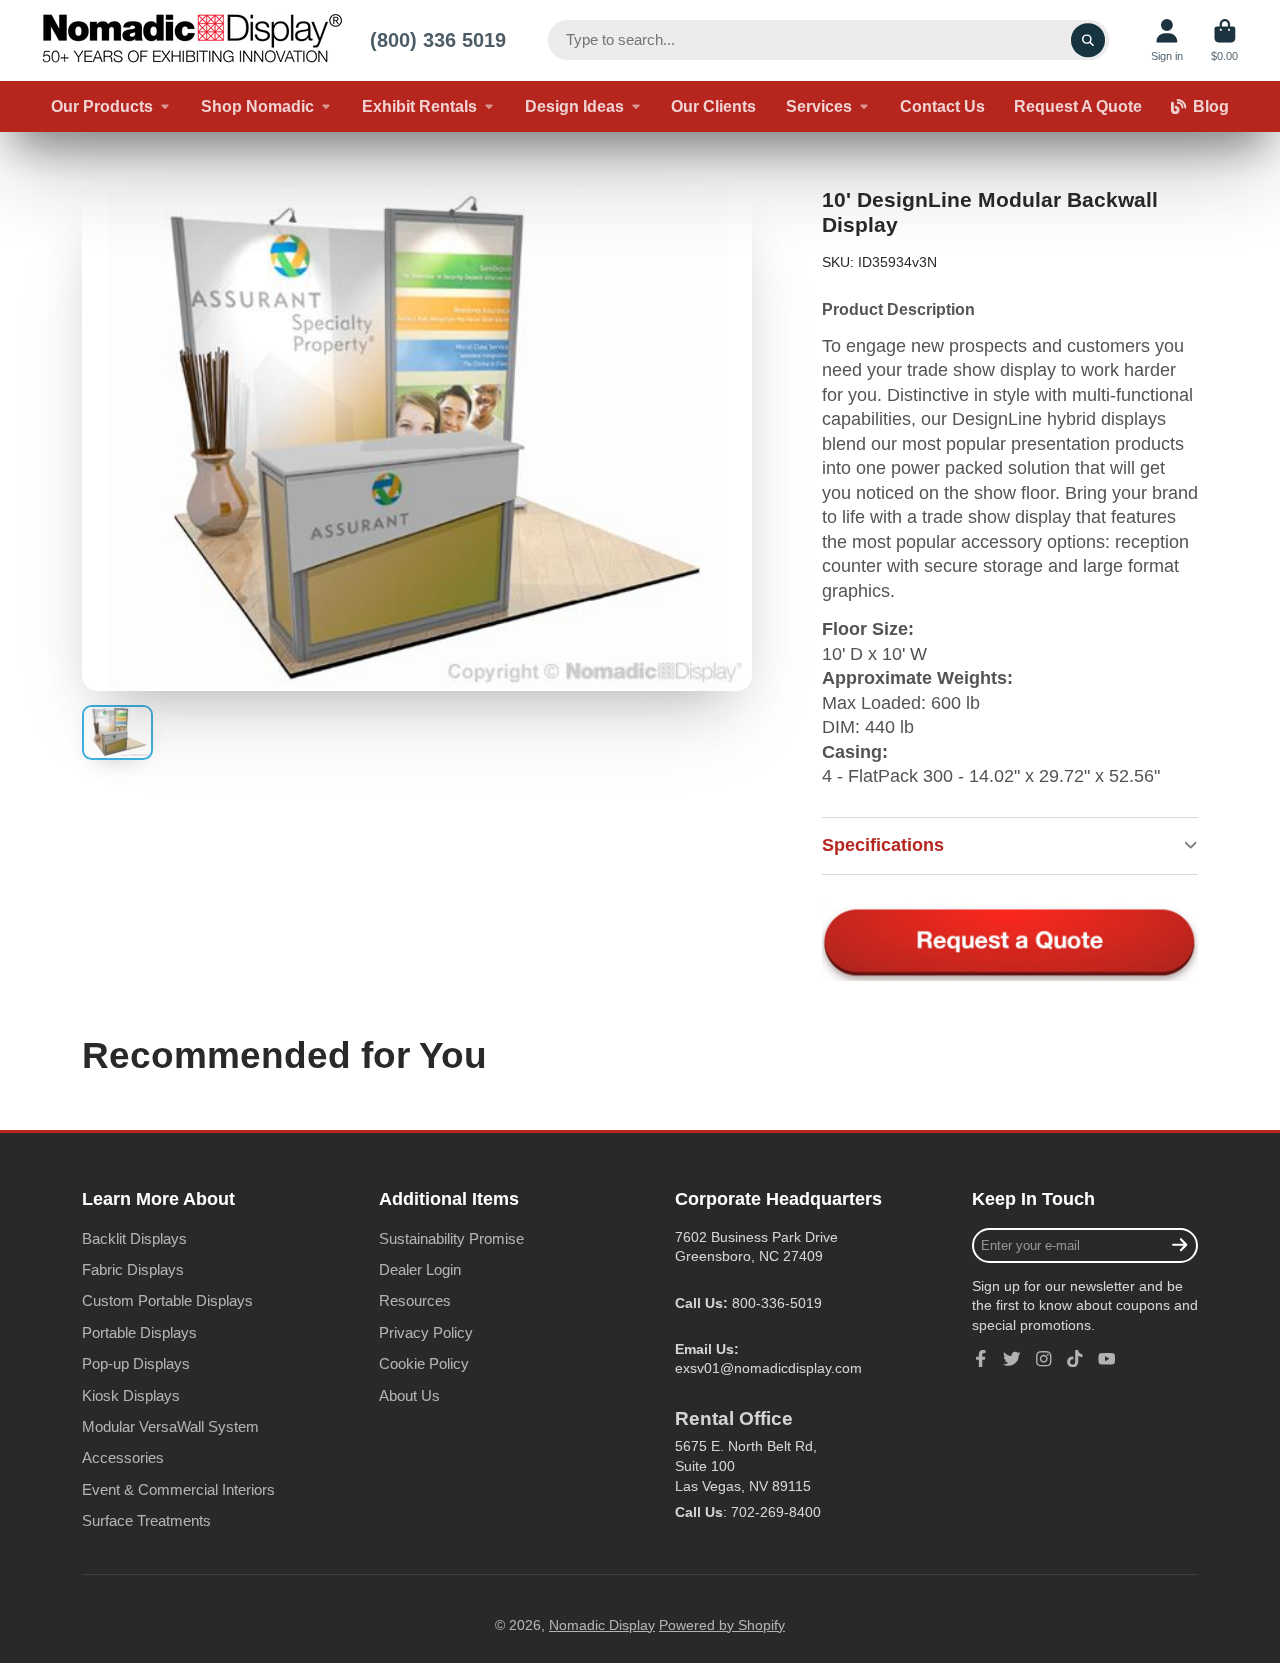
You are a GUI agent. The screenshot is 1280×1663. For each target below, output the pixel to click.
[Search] (1088, 40)
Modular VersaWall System (170, 1426)
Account (1167, 40)
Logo (192, 40)
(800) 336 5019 (438, 39)
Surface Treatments (146, 1520)
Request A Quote (1078, 106)
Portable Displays (139, 1332)
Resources (415, 1300)
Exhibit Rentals (419, 106)
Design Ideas (574, 106)
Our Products (102, 106)
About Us (409, 1395)
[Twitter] (1012, 1359)
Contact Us (942, 106)
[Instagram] (1044, 1359)
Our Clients (713, 106)
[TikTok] (1075, 1359)
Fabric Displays (133, 1269)
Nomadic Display (602, 1625)
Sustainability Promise (451, 1238)
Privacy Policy (426, 1332)
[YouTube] (1107, 1359)
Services (819, 106)
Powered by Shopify (722, 1625)
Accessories (123, 1457)
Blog (1211, 106)
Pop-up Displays (136, 1363)
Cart (1224, 40)
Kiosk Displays (131, 1395)
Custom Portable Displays (167, 1300)
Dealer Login (420, 1269)
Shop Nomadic (257, 106)
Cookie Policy (424, 1363)
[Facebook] (981, 1359)
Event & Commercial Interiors (178, 1489)
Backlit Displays (134, 1238)
